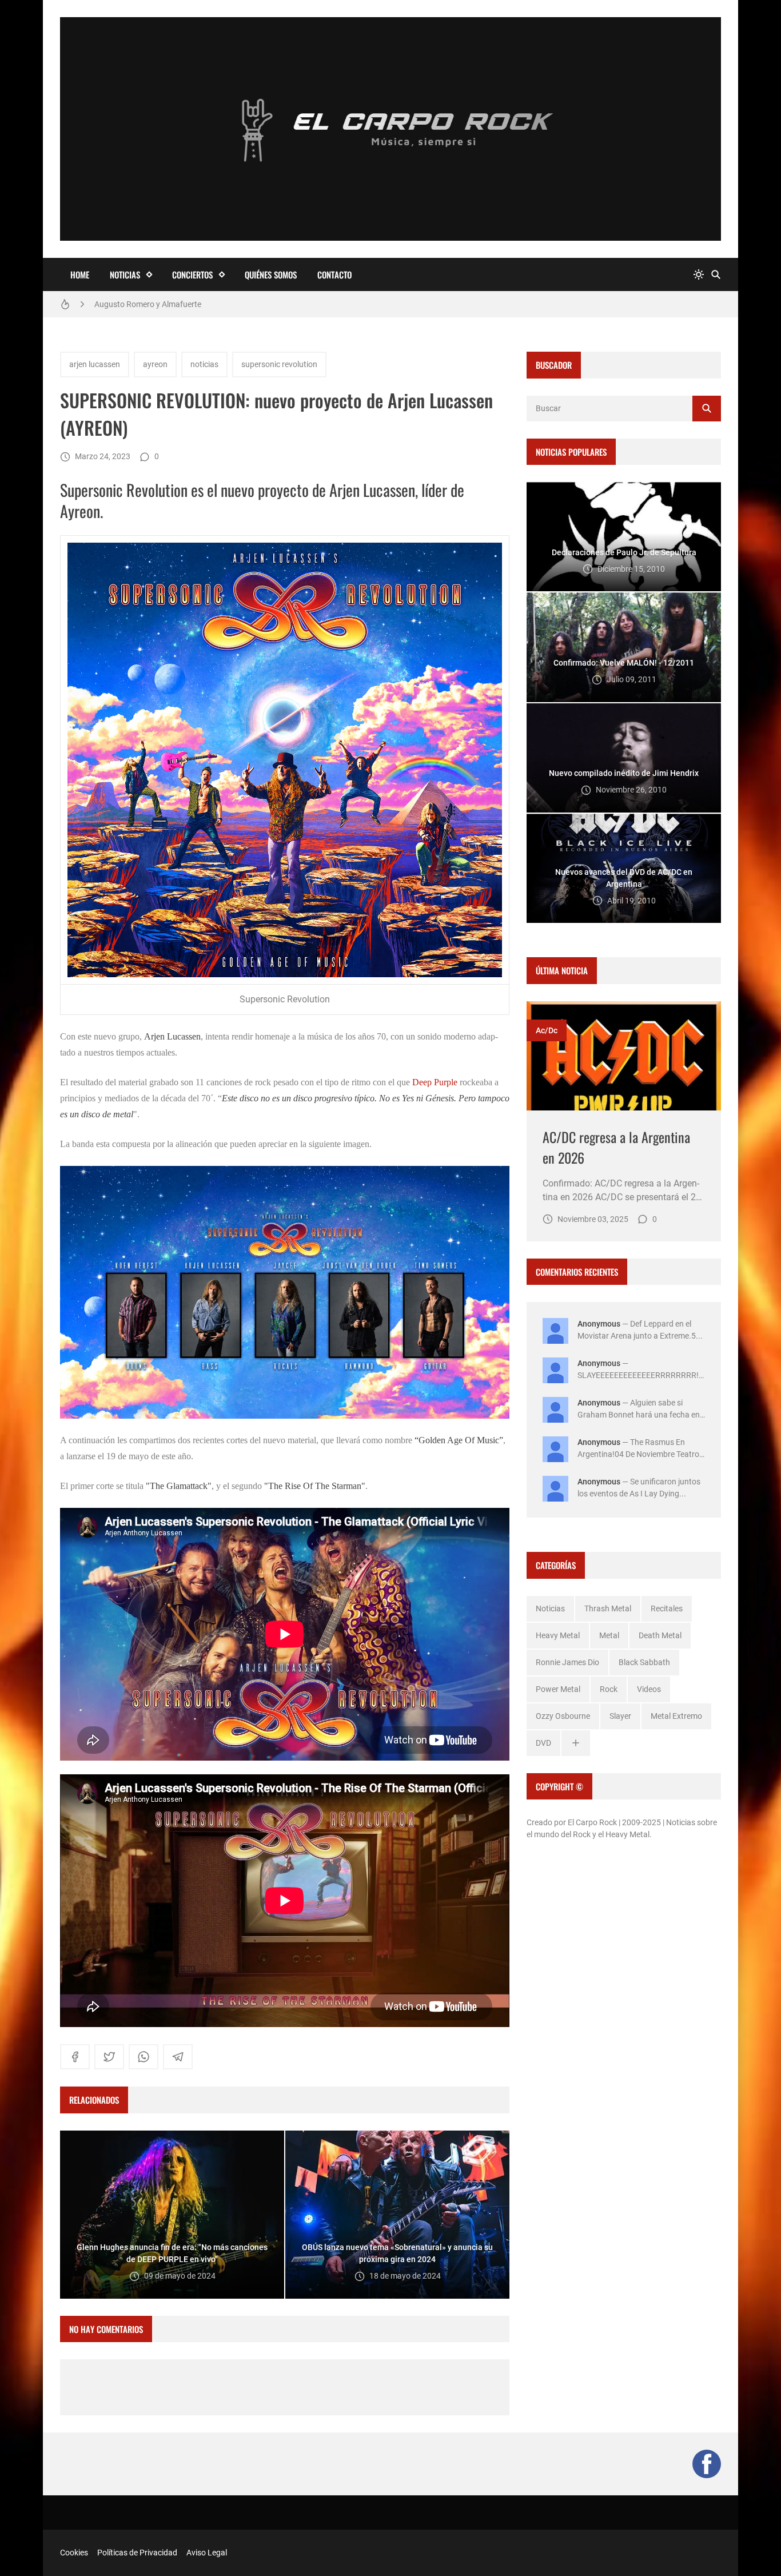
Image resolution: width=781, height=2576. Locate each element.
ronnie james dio (567, 1662)
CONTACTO (334, 274)
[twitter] (109, 2057)
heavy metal (558, 1635)
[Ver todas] (576, 1743)
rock (609, 1689)
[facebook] (75, 2057)
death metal (660, 1635)
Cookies (74, 2553)
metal (609, 1635)
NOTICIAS (125, 274)
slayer (620, 1716)
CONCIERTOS (192, 274)
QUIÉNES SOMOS (271, 274)
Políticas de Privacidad (137, 2553)
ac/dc (547, 1030)
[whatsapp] (144, 2057)
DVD (543, 1743)
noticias (204, 364)
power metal (558, 1689)
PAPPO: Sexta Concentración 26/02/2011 (168, 304)
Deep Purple (435, 1082)
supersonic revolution (279, 364)
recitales (667, 1608)
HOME (80, 274)
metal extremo (676, 1716)
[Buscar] (716, 275)
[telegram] (178, 2057)
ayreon (155, 364)
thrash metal (608, 1608)
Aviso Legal (207, 2553)
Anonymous (599, 1324)
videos (649, 1689)
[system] (699, 275)
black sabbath (644, 1662)
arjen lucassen (95, 364)
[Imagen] (624, 1056)
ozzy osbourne (563, 1716)
